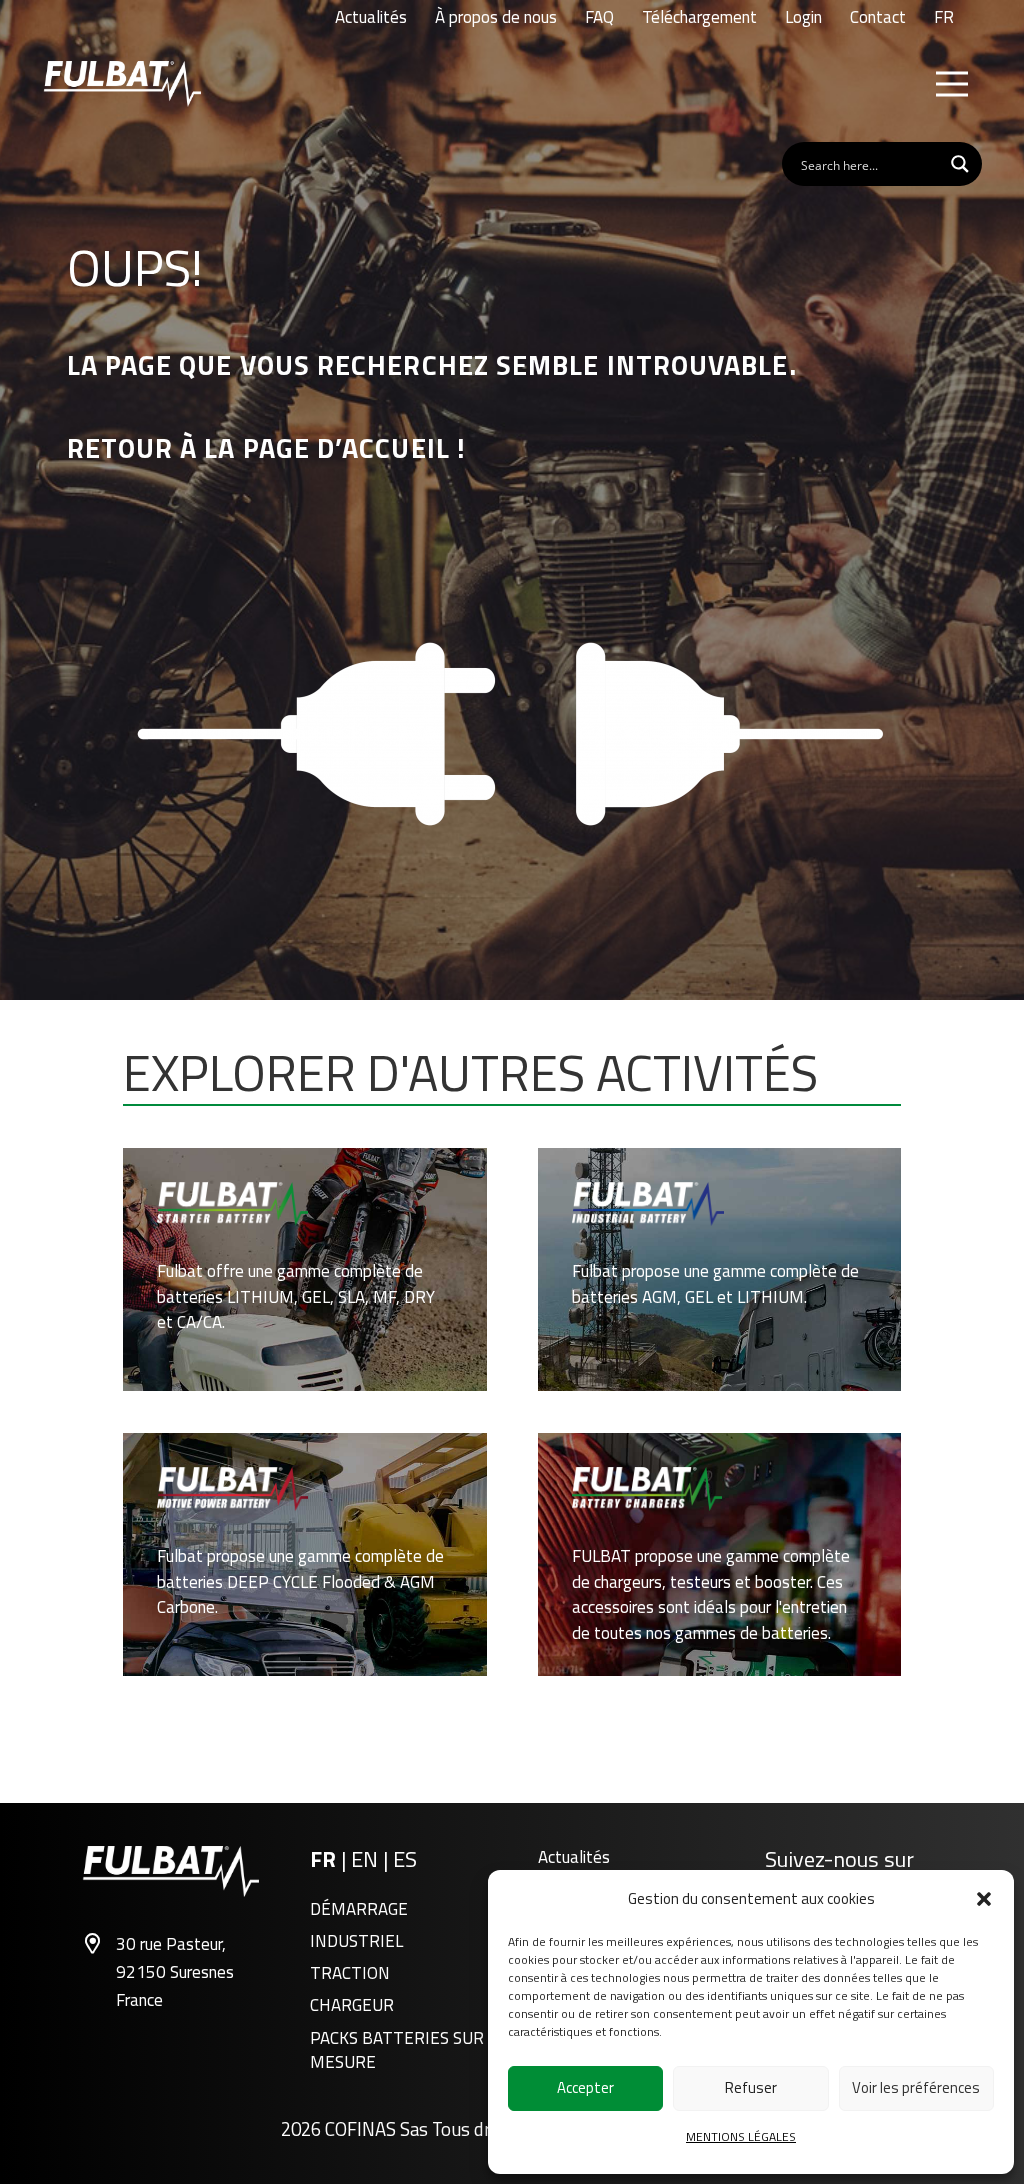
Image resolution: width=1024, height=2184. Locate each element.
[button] (984, 1899)
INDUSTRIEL (356, 1941)
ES (405, 1859)
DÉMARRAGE (359, 1909)
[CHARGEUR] (720, 1554)
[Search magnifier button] (960, 164)
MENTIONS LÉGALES (741, 2136)
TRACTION (350, 1973)
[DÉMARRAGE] (305, 1269)
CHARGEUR (352, 2005)
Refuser (751, 2087)
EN (367, 1859)
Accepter (585, 2087)
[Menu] (951, 84)
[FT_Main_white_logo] (122, 84)
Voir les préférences (916, 2087)
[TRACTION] (305, 1554)
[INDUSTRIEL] (720, 1269)
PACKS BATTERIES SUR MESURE (397, 2050)
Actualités (574, 1857)
